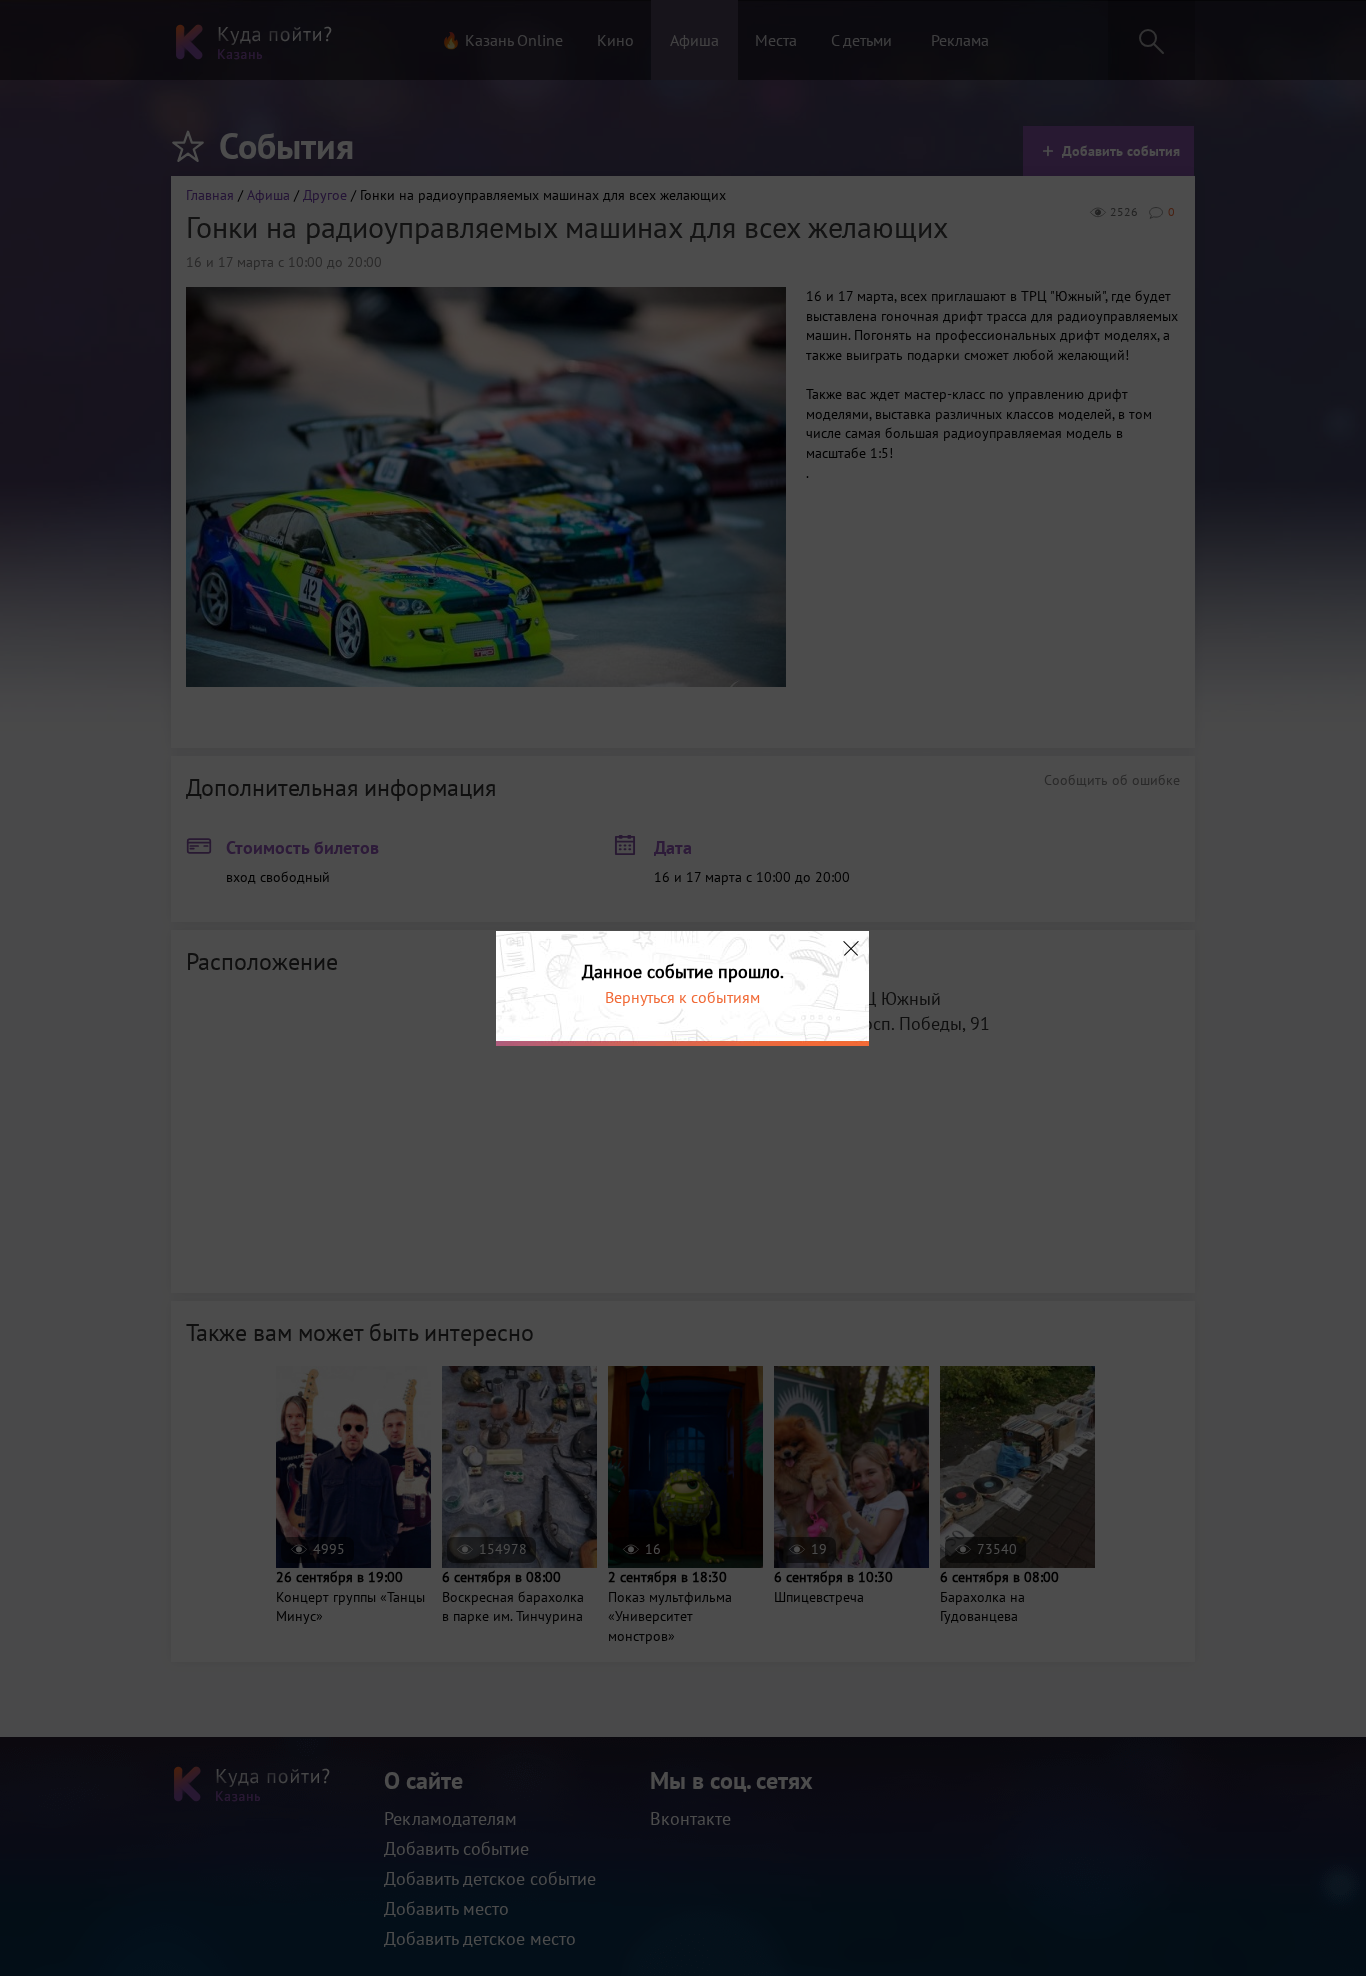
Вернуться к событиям (682, 997)
